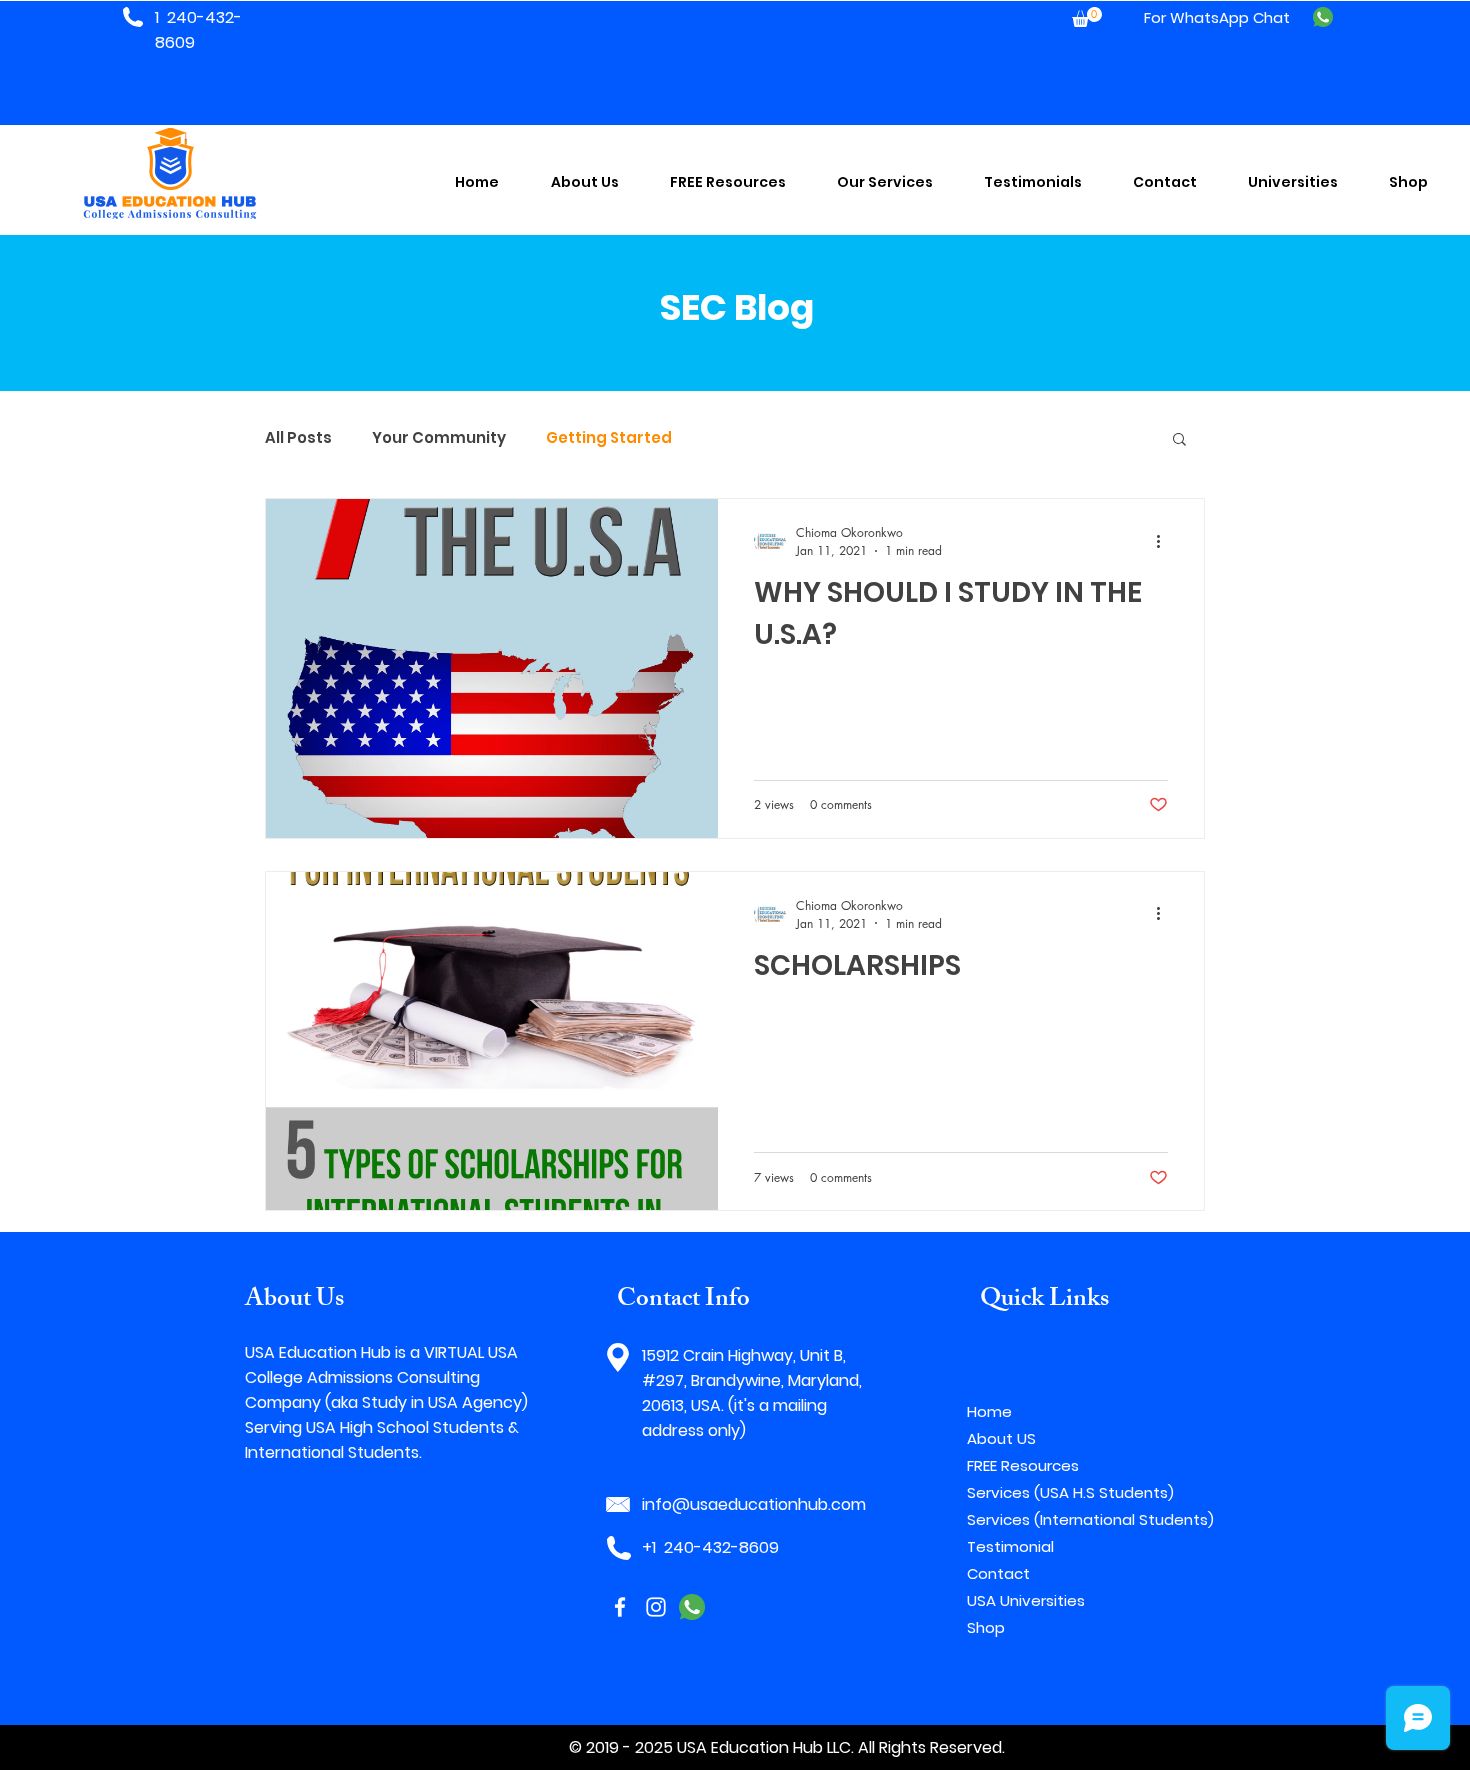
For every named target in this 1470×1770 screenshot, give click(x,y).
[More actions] (1165, 541)
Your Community (439, 438)
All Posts (298, 438)
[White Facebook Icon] (620, 1607)
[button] (1087, 17)
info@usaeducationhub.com (754, 1504)
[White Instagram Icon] (656, 1607)
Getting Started (609, 438)
